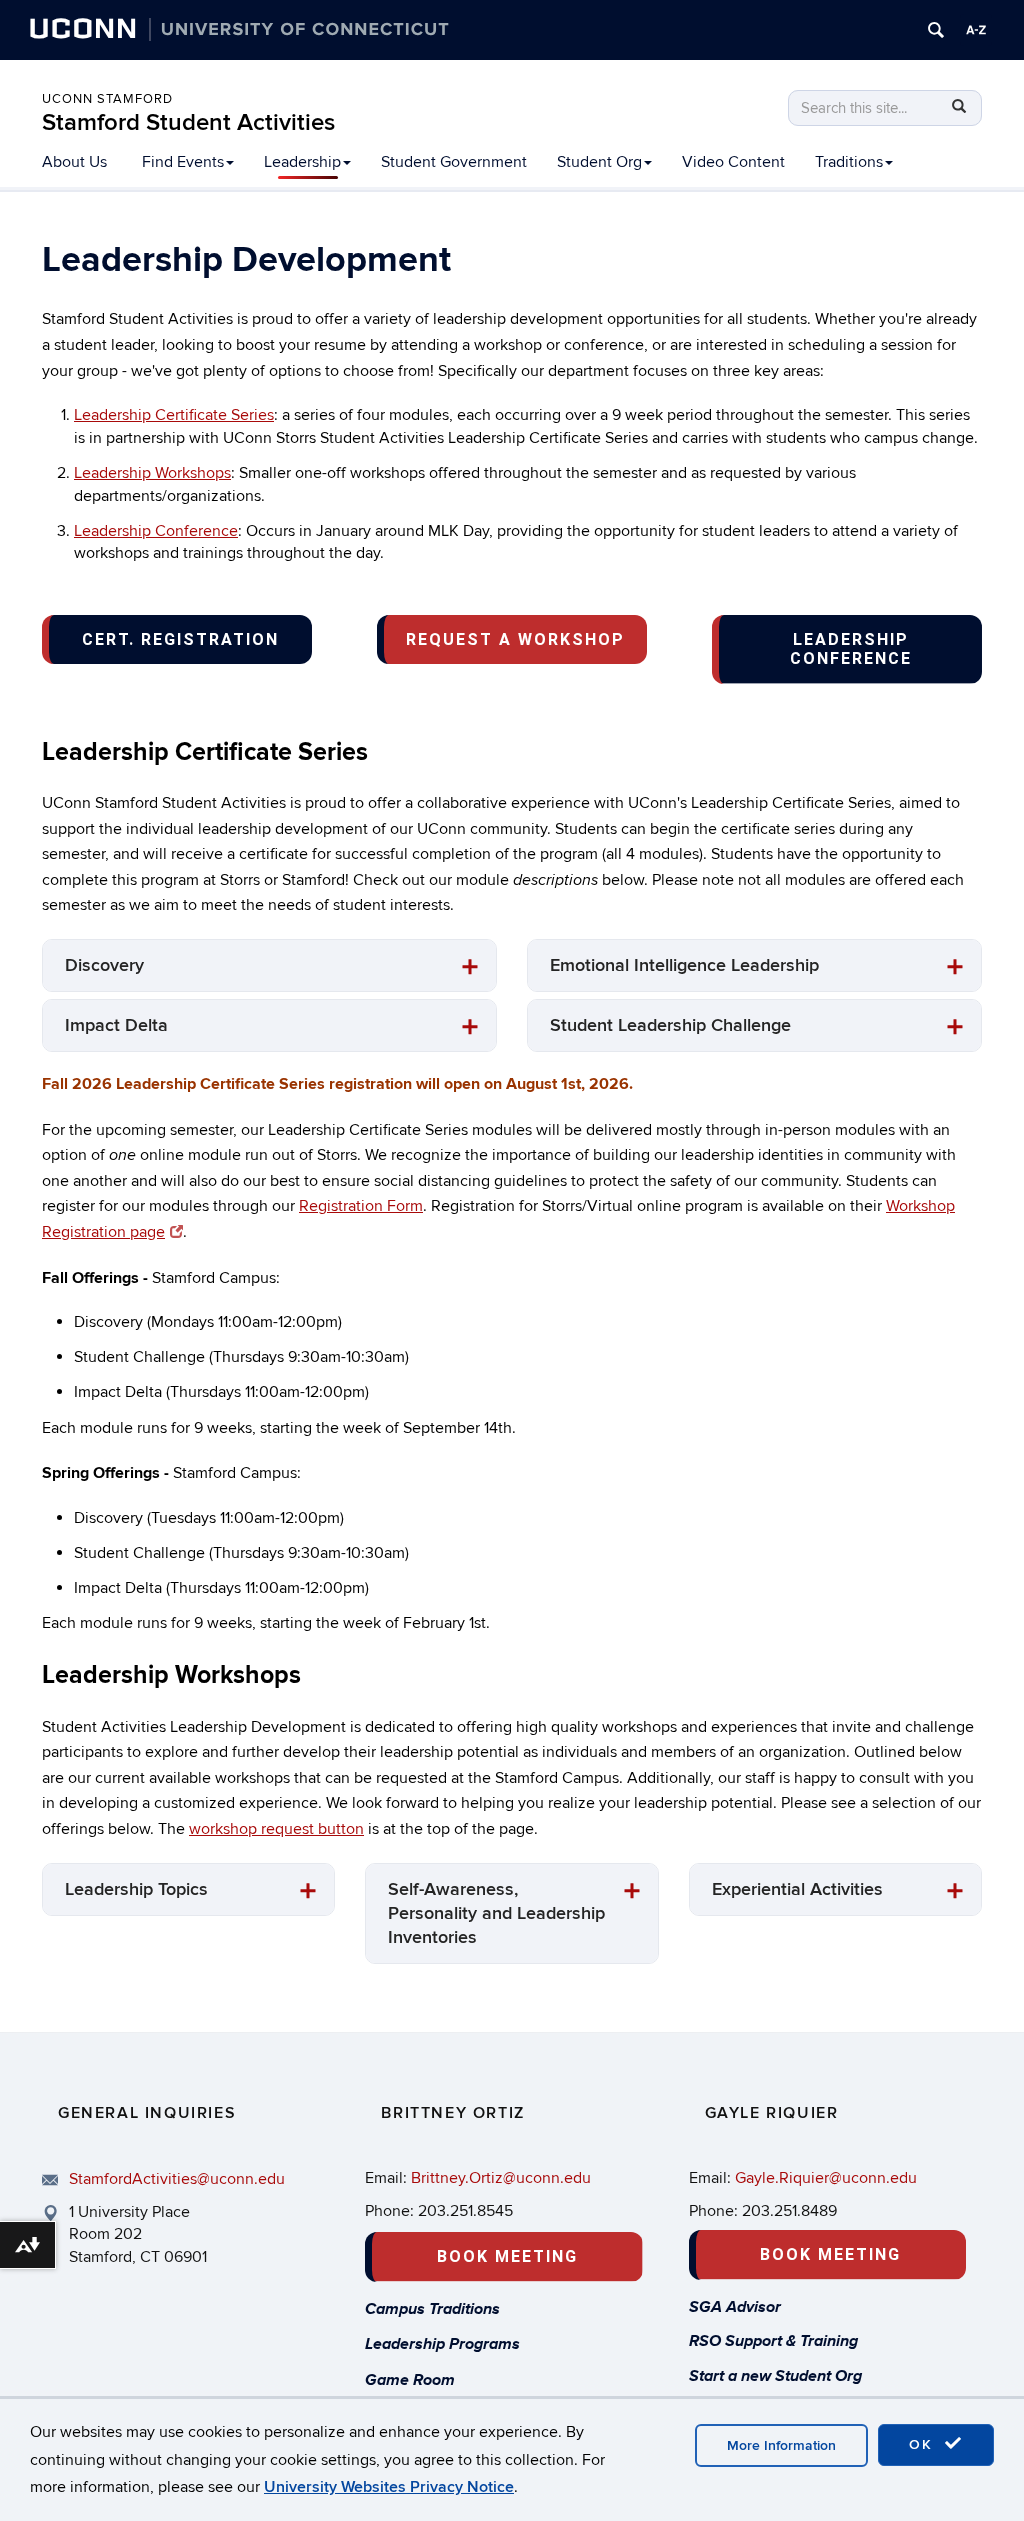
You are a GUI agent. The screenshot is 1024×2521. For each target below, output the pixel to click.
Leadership (302, 162)
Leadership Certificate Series (174, 415)
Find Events (183, 162)
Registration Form (361, 1206)
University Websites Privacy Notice (389, 2487)
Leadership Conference (156, 531)
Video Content (733, 162)
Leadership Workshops (152, 473)
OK (924, 2444)
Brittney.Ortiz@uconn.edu (501, 2178)
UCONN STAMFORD (107, 99)
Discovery (104, 965)
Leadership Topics (136, 1889)
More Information (781, 2445)
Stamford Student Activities (188, 122)
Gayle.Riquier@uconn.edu (826, 2178)
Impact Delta (116, 1025)
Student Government (454, 162)
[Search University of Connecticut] (936, 30)
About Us (74, 162)
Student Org (599, 162)
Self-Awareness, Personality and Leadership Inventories (496, 1913)
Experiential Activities (797, 1889)
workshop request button (276, 1829)
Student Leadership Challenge (670, 1025)
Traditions (849, 162)
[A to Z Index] (976, 30)
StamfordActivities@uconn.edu (177, 2179)
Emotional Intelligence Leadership (684, 965)
